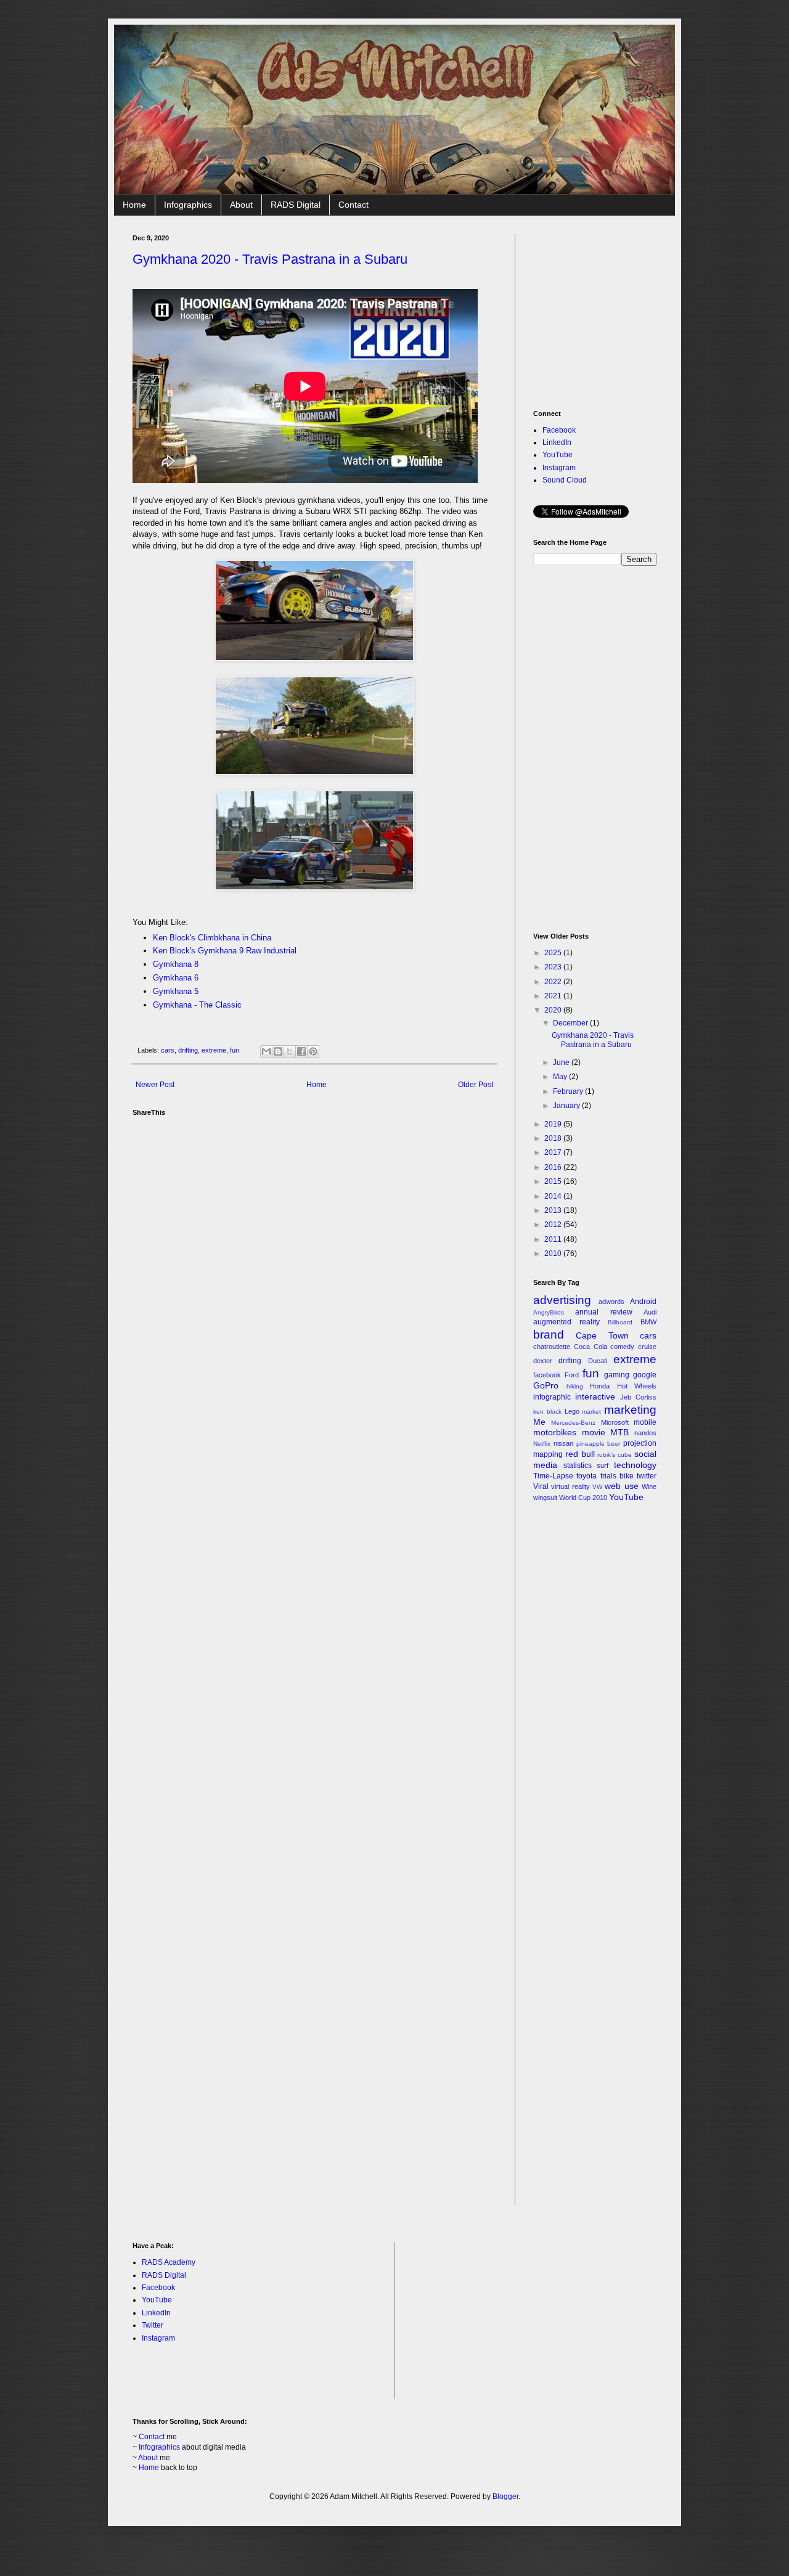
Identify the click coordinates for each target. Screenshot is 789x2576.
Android (643, 1302)
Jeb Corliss (638, 1397)
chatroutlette (552, 1347)
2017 (554, 1152)
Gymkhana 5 (176, 991)
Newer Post (155, 1085)
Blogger (505, 2497)
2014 (554, 1196)
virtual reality (570, 1486)
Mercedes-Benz (573, 1423)
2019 (554, 1124)
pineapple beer (599, 1444)
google (645, 1375)
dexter (543, 1361)
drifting (188, 1050)
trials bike (617, 1476)
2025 (554, 953)
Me (539, 1422)
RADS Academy (169, 2262)
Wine (649, 1486)
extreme (214, 1050)
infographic (552, 1397)
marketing (630, 1410)
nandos (645, 1433)
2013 (554, 1210)
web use (621, 1486)
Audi (650, 1312)
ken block (547, 1412)
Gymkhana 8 (176, 964)
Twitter (153, 2325)
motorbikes (555, 1432)
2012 (554, 1225)
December (571, 1023)
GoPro (546, 1385)
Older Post (476, 1085)
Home (134, 205)
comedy (622, 1347)
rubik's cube (615, 1455)
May (561, 1077)
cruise (647, 1347)
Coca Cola (591, 1347)
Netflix (542, 1444)
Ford (572, 1375)
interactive (595, 1396)
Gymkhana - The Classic (197, 1005)
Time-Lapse (553, 1476)
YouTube (558, 455)
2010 (554, 1253)
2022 (554, 982)
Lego (572, 1411)
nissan (563, 1443)
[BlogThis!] (278, 1051)
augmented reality (566, 1322)
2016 (554, 1167)
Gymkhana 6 (176, 978)
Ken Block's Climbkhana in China (212, 938)
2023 (554, 967)
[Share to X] (290, 1051)
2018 (554, 1138)
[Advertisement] (626, 311)
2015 (554, 1181)
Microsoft (615, 1422)
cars (168, 1050)
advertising (562, 1300)
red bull (580, 1454)
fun (235, 1050)
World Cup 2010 (583, 1498)
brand (549, 1335)
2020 (554, 1010)
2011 (554, 1239)
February (569, 1091)
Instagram (559, 468)
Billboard (620, 1322)
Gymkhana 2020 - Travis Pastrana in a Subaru (270, 259)
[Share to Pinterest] (313, 1051)
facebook (547, 1375)
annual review (603, 1312)
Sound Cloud (565, 480)
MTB (619, 1432)
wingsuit (545, 1498)
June (562, 1062)
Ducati (598, 1361)
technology (635, 1465)
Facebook (559, 430)
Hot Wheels (637, 1386)
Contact (354, 205)
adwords (611, 1302)
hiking (575, 1386)
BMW (648, 1322)
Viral (541, 1486)
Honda (600, 1386)
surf (603, 1465)
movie (594, 1432)
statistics (578, 1465)
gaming (617, 1375)
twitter (647, 1476)
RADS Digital (296, 205)
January (567, 1106)
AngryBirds (549, 1312)
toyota (587, 1476)
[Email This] (266, 1051)
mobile (645, 1422)
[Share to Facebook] (301, 1051)
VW (597, 1487)
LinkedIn (557, 442)
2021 (554, 996)
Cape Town (602, 1335)
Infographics (188, 205)
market (591, 1412)
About (241, 205)
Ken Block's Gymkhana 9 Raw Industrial (225, 951)
